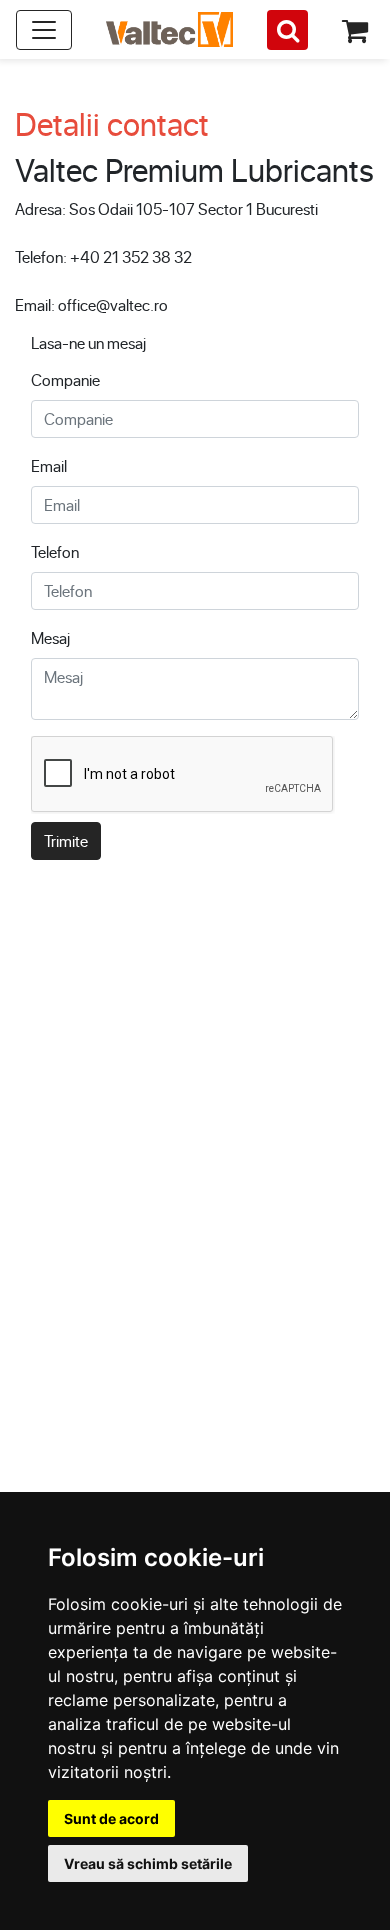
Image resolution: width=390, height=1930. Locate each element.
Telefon (55, 551)
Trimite (66, 840)
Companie (65, 379)
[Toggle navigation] (44, 30)
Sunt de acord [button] (111, 1818)
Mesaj (50, 637)
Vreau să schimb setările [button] (148, 1863)
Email (49, 465)
